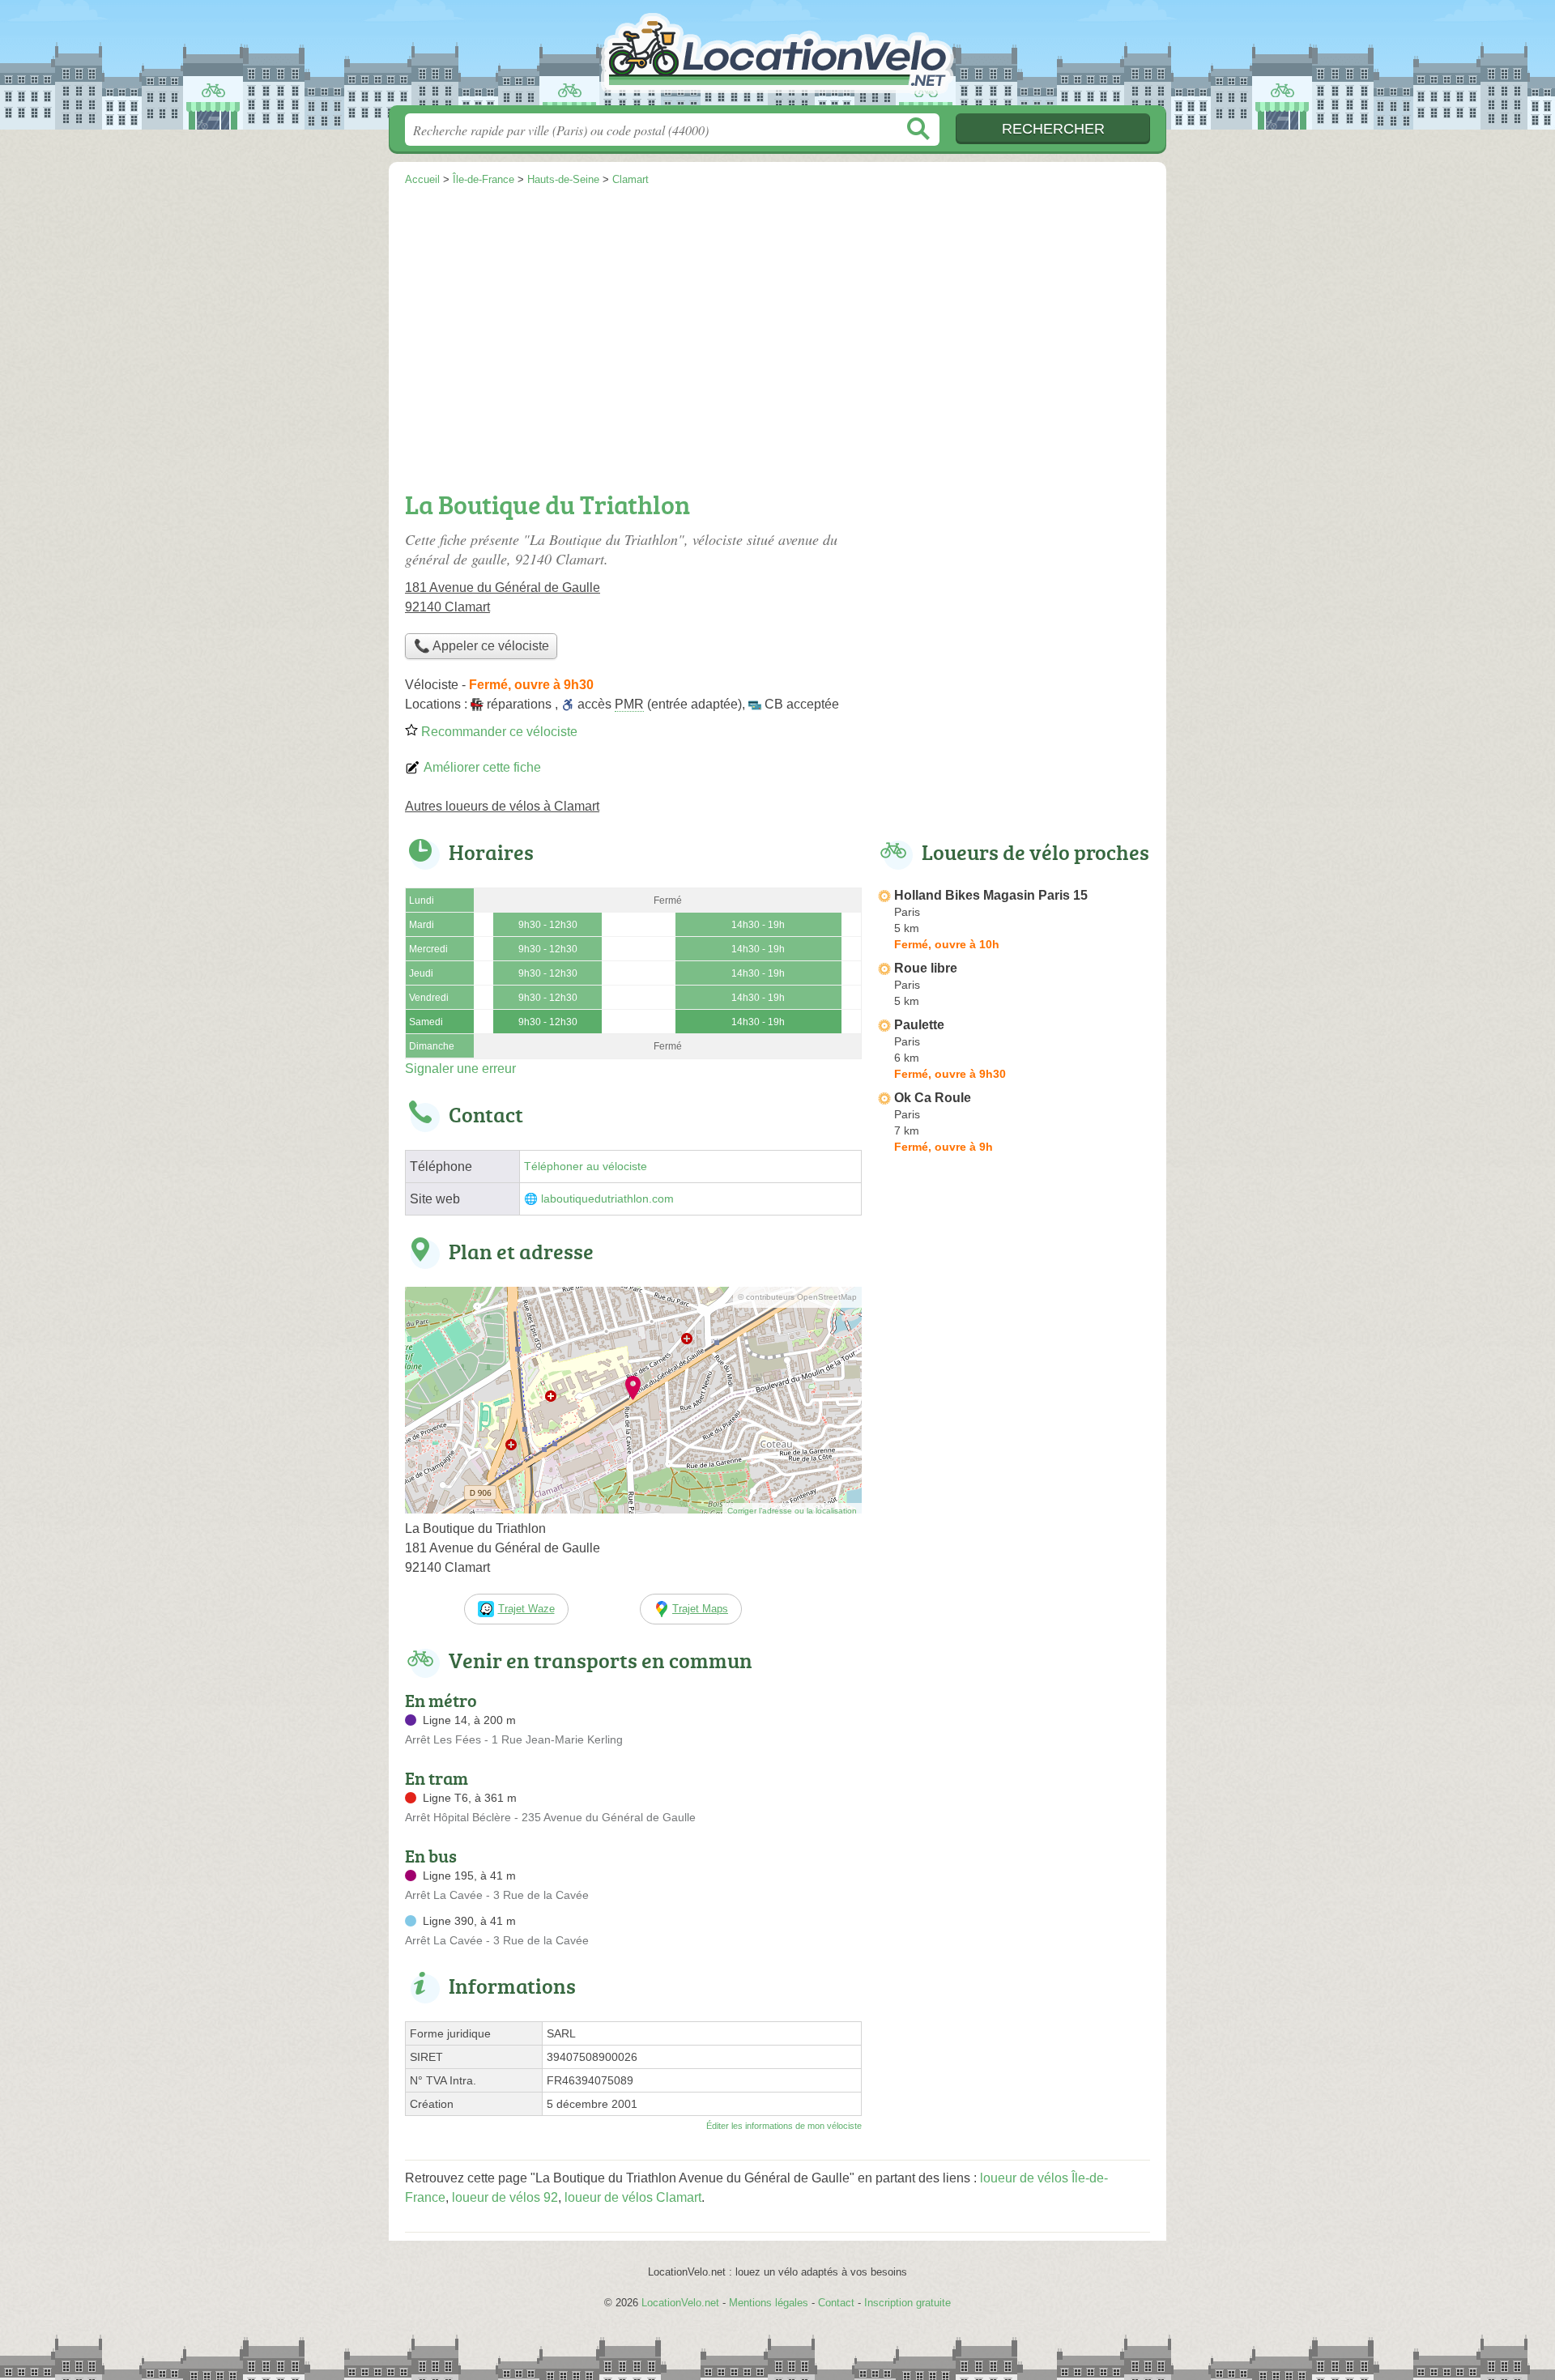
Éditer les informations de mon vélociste (784, 2126)
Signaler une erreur (460, 1069)
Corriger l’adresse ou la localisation (792, 1511)
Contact (836, 2303)
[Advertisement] (777, 337)
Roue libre (926, 968)
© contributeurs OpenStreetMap (797, 1297)
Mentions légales (769, 2303)
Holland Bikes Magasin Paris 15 (991, 895)
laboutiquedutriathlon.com (607, 1199)
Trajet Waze (526, 1609)
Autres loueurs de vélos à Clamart (502, 806)
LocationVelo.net (777, 57)
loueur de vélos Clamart (633, 2197)
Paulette (919, 1025)
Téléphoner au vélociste (586, 1167)
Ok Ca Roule (933, 1098)
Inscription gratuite (907, 2303)
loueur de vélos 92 (505, 2197)
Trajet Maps (700, 1609)
